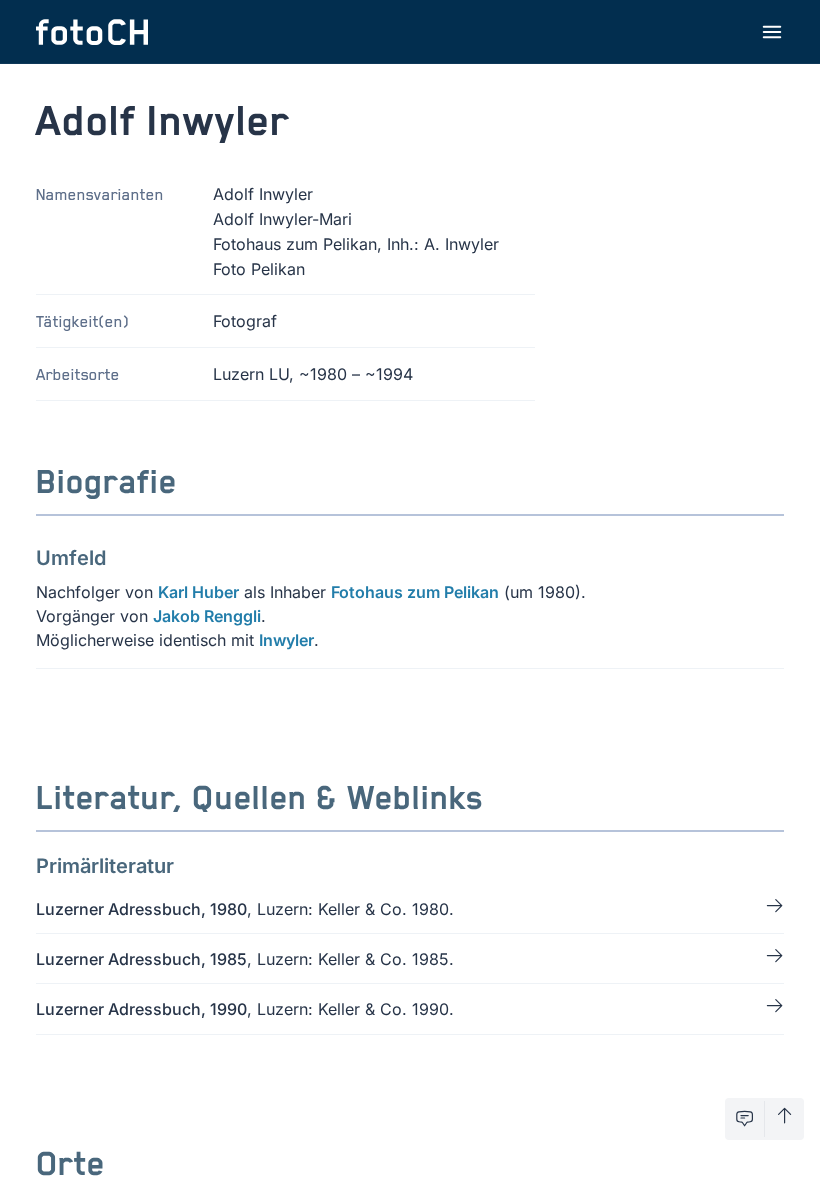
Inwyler (286, 640)
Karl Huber (198, 592)
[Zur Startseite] (92, 32)
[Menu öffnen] (772, 32)
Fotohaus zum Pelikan (415, 592)
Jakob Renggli (207, 616)
